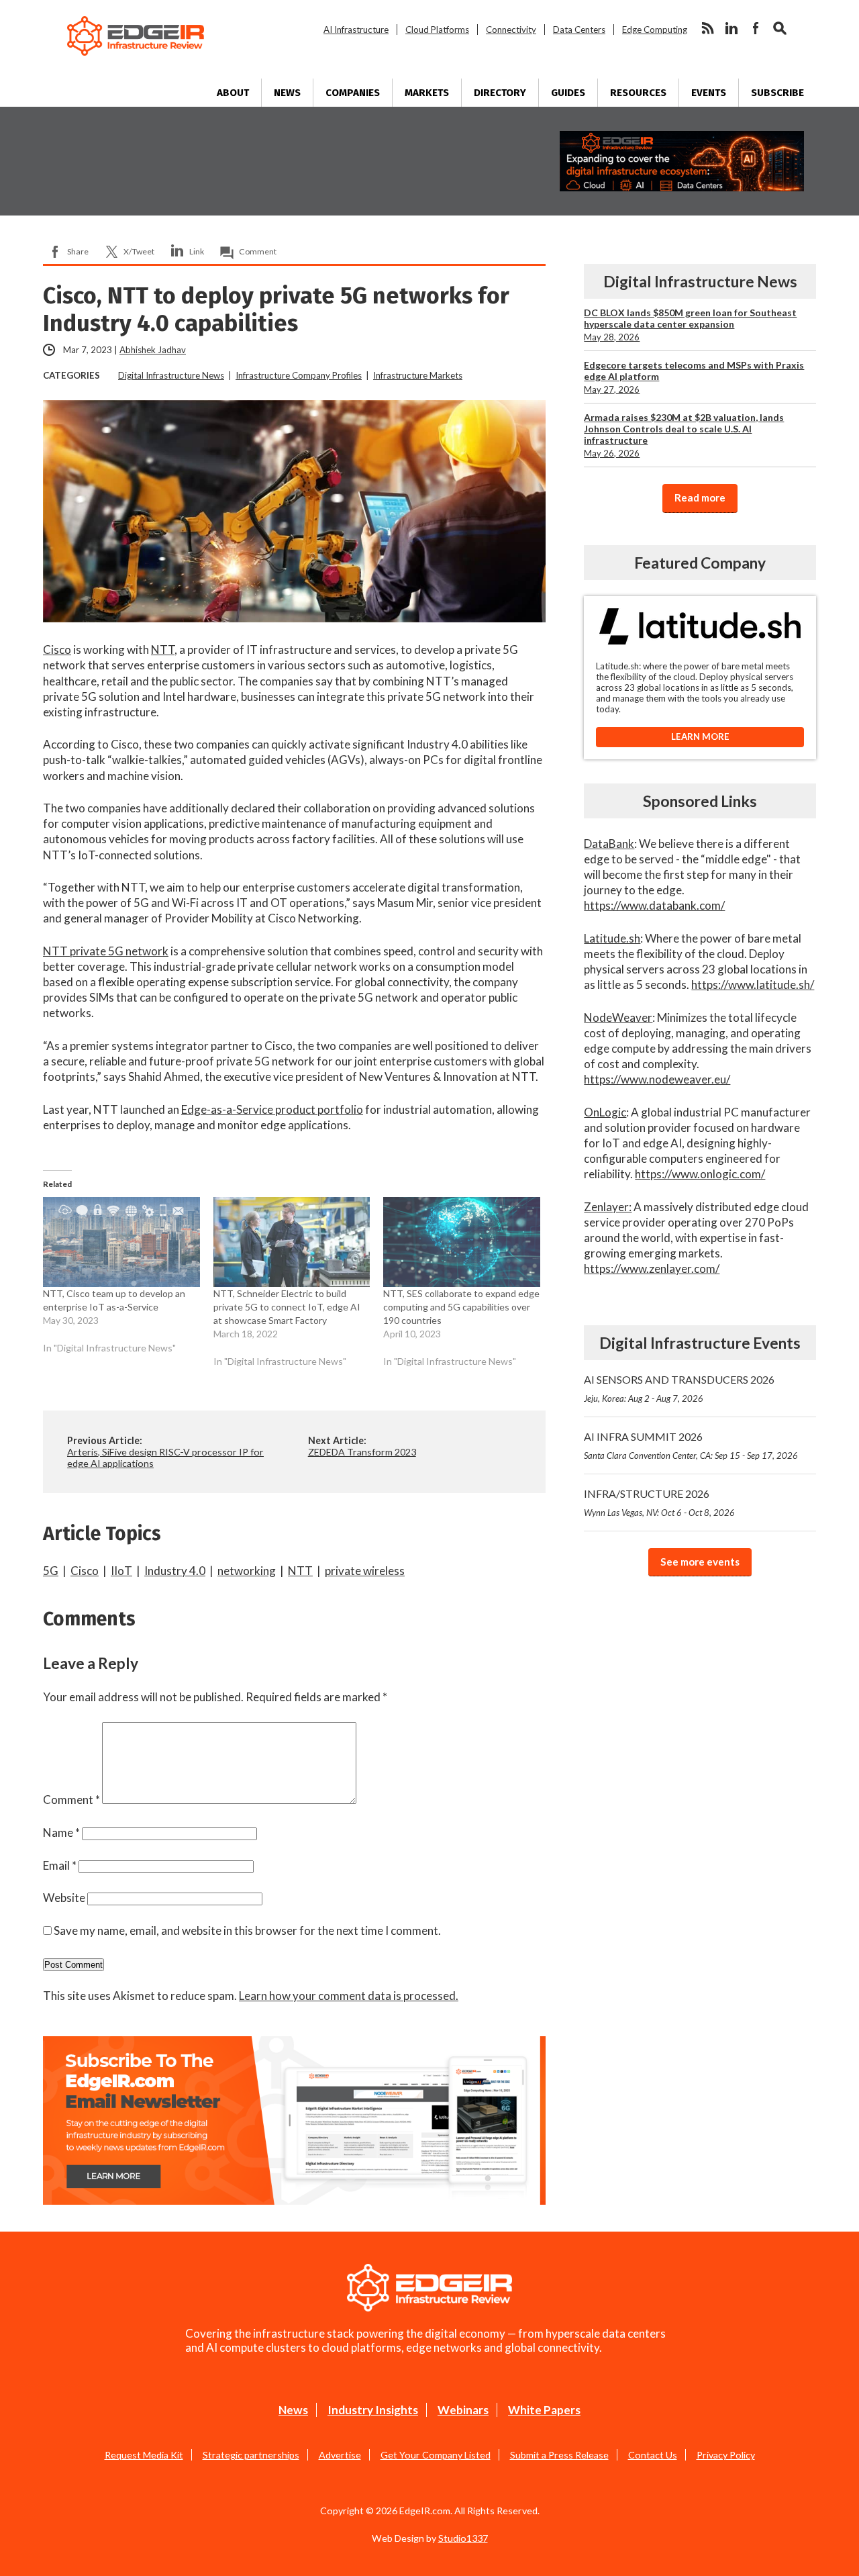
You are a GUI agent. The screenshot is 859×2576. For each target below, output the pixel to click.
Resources (638, 93)
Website (64, 1898)
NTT (163, 650)
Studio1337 (463, 2538)
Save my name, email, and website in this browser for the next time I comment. (247, 1930)
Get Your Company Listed (436, 2455)
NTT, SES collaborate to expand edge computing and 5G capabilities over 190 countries (461, 1307)
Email (60, 1865)
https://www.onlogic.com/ (700, 1174)
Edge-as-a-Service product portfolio (272, 1109)
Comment (258, 251)
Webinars (463, 2410)
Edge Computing (655, 30)
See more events (700, 1562)
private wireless (365, 1571)
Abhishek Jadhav (153, 350)
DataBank (609, 844)
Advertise (340, 2455)
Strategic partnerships (251, 2455)
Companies (353, 93)
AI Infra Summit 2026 (691, 1445)
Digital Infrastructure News (171, 375)
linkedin (731, 28)
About (233, 93)
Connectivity (511, 30)
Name (61, 1832)
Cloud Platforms (437, 30)
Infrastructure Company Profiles (299, 375)
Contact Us (653, 2455)
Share (78, 251)
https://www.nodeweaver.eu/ (657, 1079)
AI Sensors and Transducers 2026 (679, 1388)
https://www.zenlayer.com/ (652, 1269)
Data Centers (579, 30)
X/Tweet (139, 251)
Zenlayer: (608, 1207)
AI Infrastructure (356, 30)
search (780, 28)
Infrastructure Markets (418, 375)
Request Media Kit (144, 2455)
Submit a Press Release (559, 2455)
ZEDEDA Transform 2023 (362, 1452)
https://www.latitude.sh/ (753, 985)
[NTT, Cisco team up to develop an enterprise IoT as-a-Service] (121, 1242)
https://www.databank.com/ (654, 905)
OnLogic (605, 1112)
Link (197, 251)
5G (51, 1571)
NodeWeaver (618, 1017)
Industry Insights (373, 2410)
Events (709, 93)
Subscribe (777, 93)
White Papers (544, 2410)
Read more (700, 497)
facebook (756, 28)
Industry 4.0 (175, 1571)
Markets (427, 93)
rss (707, 28)
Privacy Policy (726, 2455)
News (287, 93)
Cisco (57, 650)
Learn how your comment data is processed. (349, 1996)
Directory (500, 93)
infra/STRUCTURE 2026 (659, 1502)
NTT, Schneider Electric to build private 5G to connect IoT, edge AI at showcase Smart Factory (287, 1307)
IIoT (121, 1571)
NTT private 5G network (106, 951)
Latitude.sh (612, 938)
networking (247, 1571)
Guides (568, 93)
